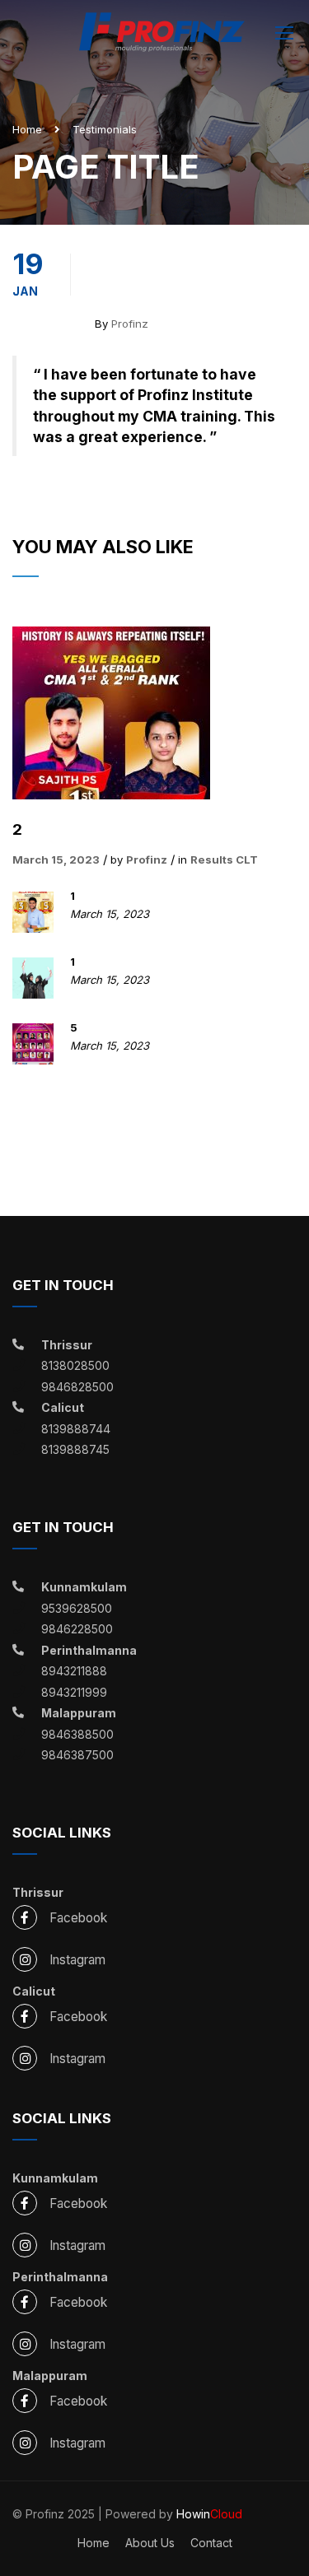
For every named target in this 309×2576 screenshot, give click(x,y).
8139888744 (76, 1429)
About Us (150, 2543)
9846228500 (77, 1629)
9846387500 (77, 1755)
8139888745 (75, 1449)
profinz (130, 324)
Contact (211, 2543)
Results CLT (224, 859)
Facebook (78, 1918)
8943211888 (74, 1671)
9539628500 (77, 1608)
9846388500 (77, 1734)
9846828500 (77, 1387)
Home (27, 129)
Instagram (77, 1960)
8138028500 (75, 1365)
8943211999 (74, 1692)
